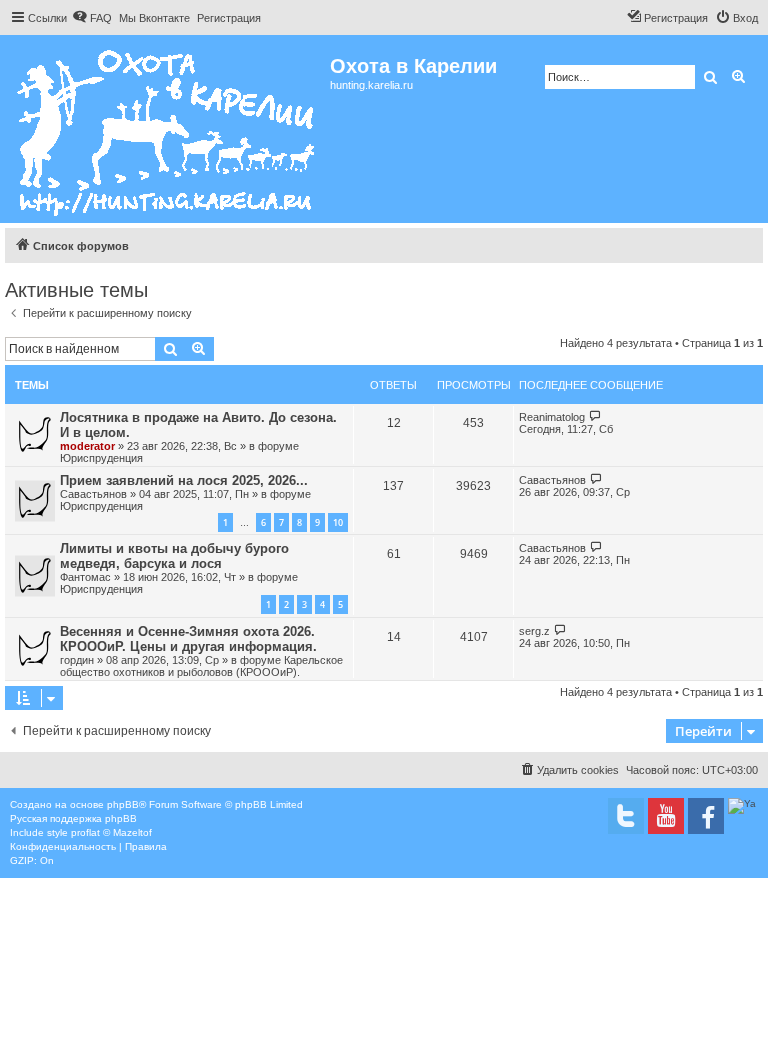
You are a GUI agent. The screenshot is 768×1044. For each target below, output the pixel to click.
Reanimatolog (552, 417)
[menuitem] (92, 18)
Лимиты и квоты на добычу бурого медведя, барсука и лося (174, 556)
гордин (77, 660)
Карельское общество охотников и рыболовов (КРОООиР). (201, 666)
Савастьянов (93, 494)
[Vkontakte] (626, 816)
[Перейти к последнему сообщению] (595, 416)
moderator (87, 446)
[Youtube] (666, 816)
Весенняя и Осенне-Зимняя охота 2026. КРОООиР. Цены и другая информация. (188, 639)
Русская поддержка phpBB (73, 818)
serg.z (534, 631)
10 (338, 522)
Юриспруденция (101, 458)
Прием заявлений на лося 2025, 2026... (184, 480)
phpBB (123, 804)
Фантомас (85, 577)
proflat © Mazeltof (111, 832)
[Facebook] (706, 816)
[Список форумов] (167, 129)
